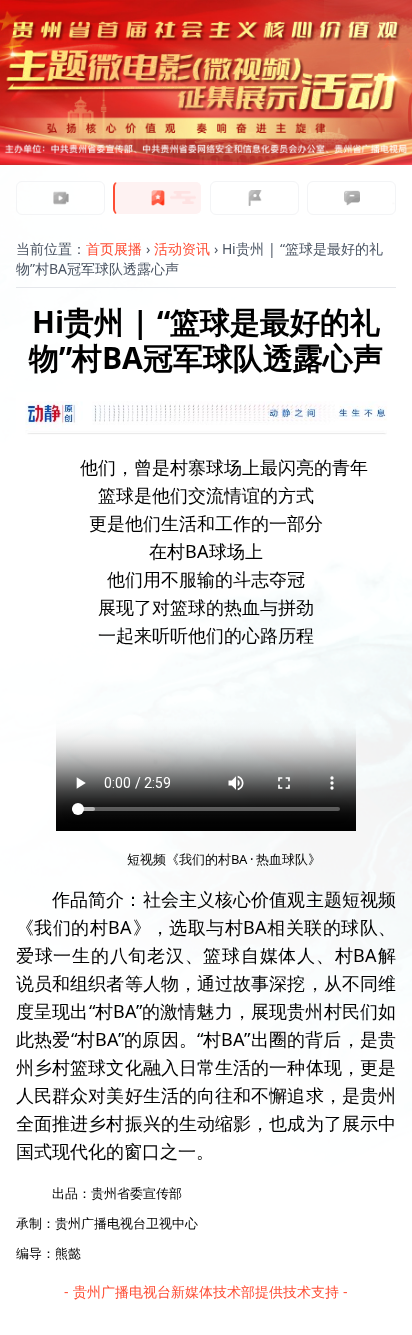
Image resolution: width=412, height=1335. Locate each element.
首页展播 (114, 248)
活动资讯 (182, 248)
